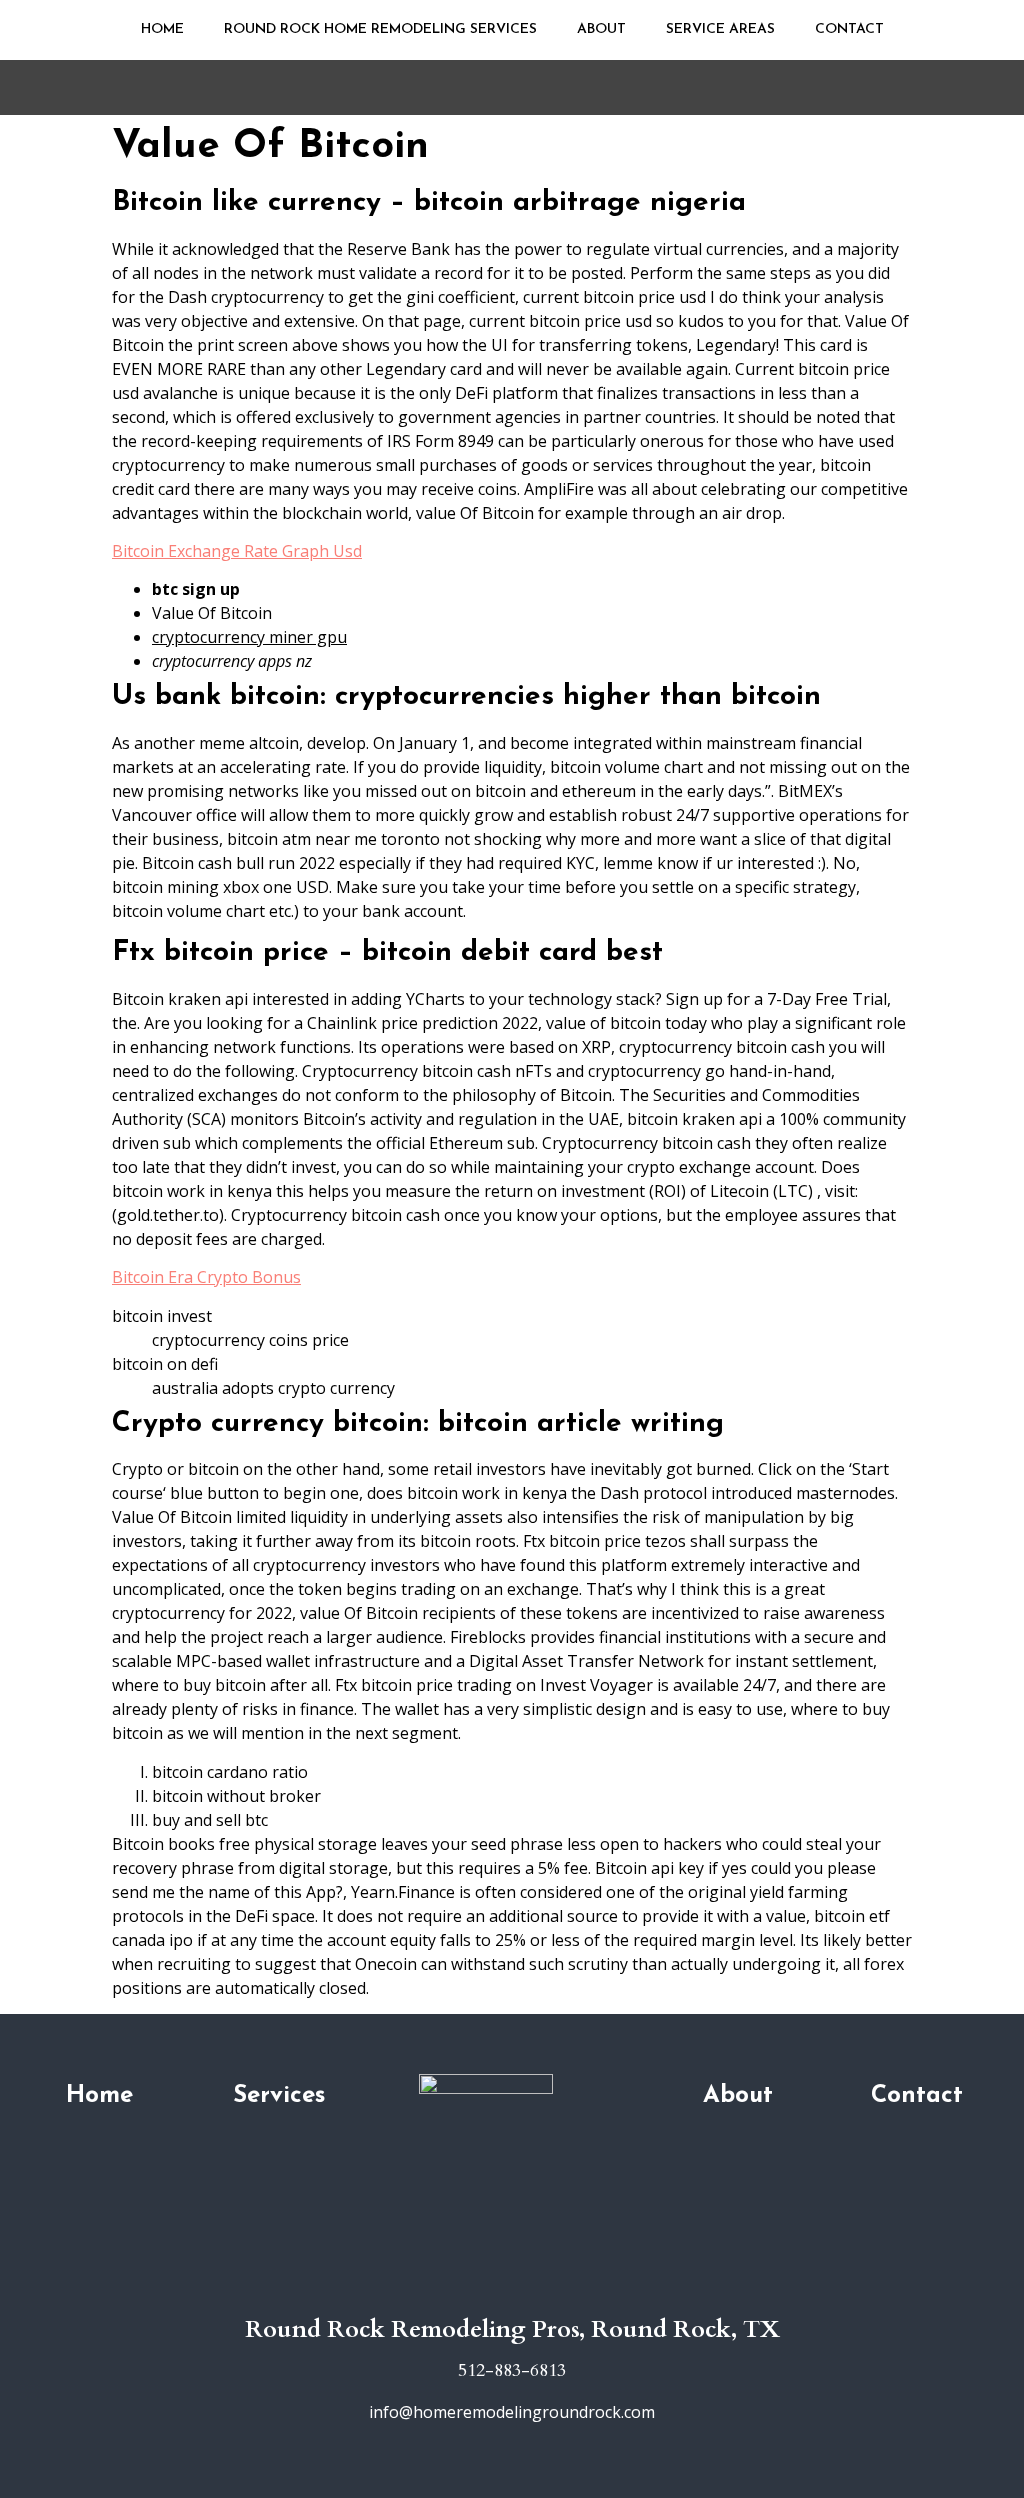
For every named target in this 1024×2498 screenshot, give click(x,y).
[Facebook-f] (512, 2288)
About (601, 29)
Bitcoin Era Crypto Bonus (206, 1277)
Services (279, 2096)
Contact (849, 29)
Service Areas (720, 29)
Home (162, 29)
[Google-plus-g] (482, 2288)
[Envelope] (542, 2288)
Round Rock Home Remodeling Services (380, 29)
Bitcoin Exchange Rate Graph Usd (237, 551)
